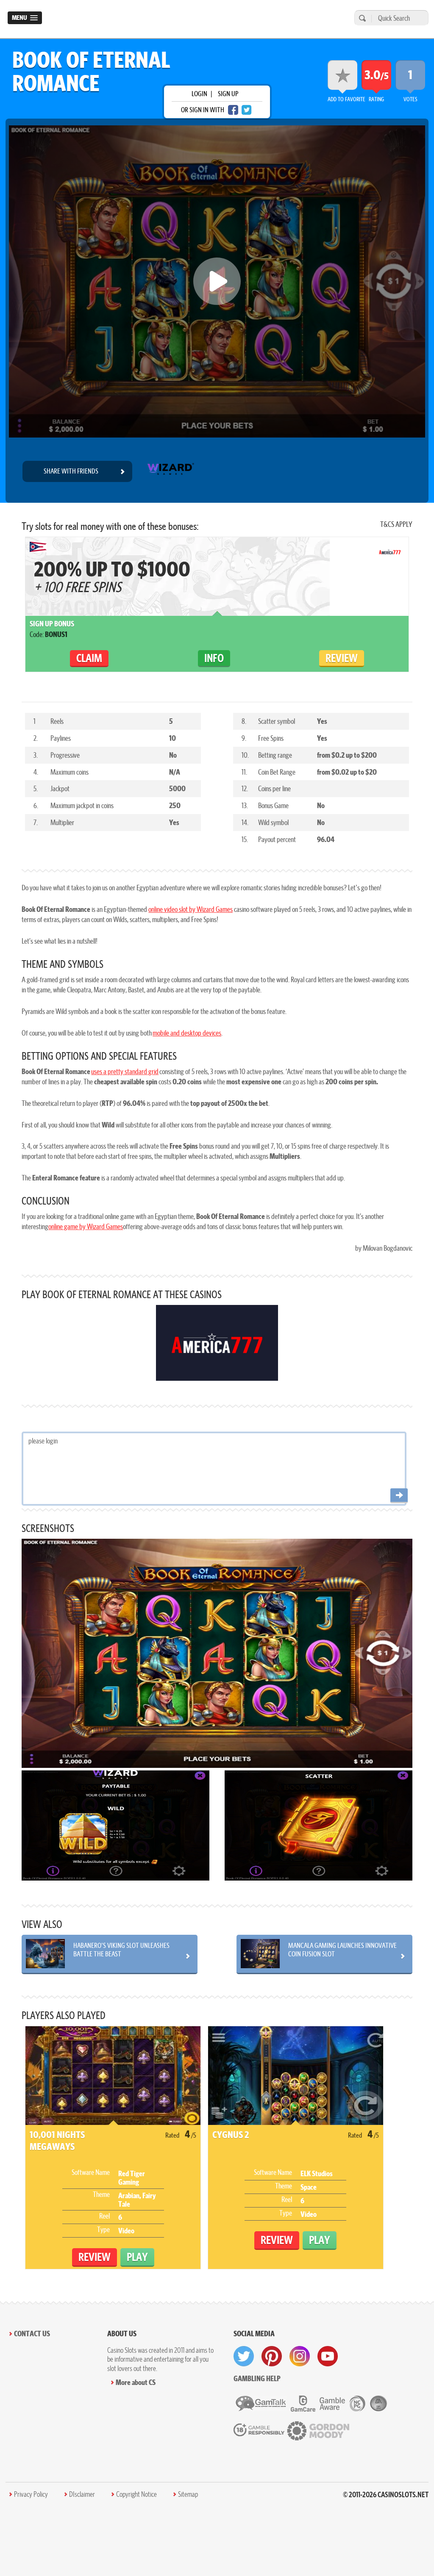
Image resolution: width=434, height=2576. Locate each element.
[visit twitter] (244, 2356)
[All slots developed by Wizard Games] (170, 471)
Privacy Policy (31, 2494)
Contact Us (32, 2334)
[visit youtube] (328, 2356)
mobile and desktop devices (187, 1033)
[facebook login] (233, 110)
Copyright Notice (136, 2494)
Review (342, 658)
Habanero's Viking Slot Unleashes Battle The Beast (121, 1950)
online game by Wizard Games (86, 1226)
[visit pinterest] (272, 2356)
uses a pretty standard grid (125, 1071)
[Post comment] (399, 1496)
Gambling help (257, 2378)
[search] (361, 18)
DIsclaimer (82, 2494)
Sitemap (188, 2494)
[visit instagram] (300, 2356)
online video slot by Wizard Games (191, 909)
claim (89, 658)
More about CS (136, 2382)
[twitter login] (247, 110)
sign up (228, 94)
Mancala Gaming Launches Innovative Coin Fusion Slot (342, 1950)
